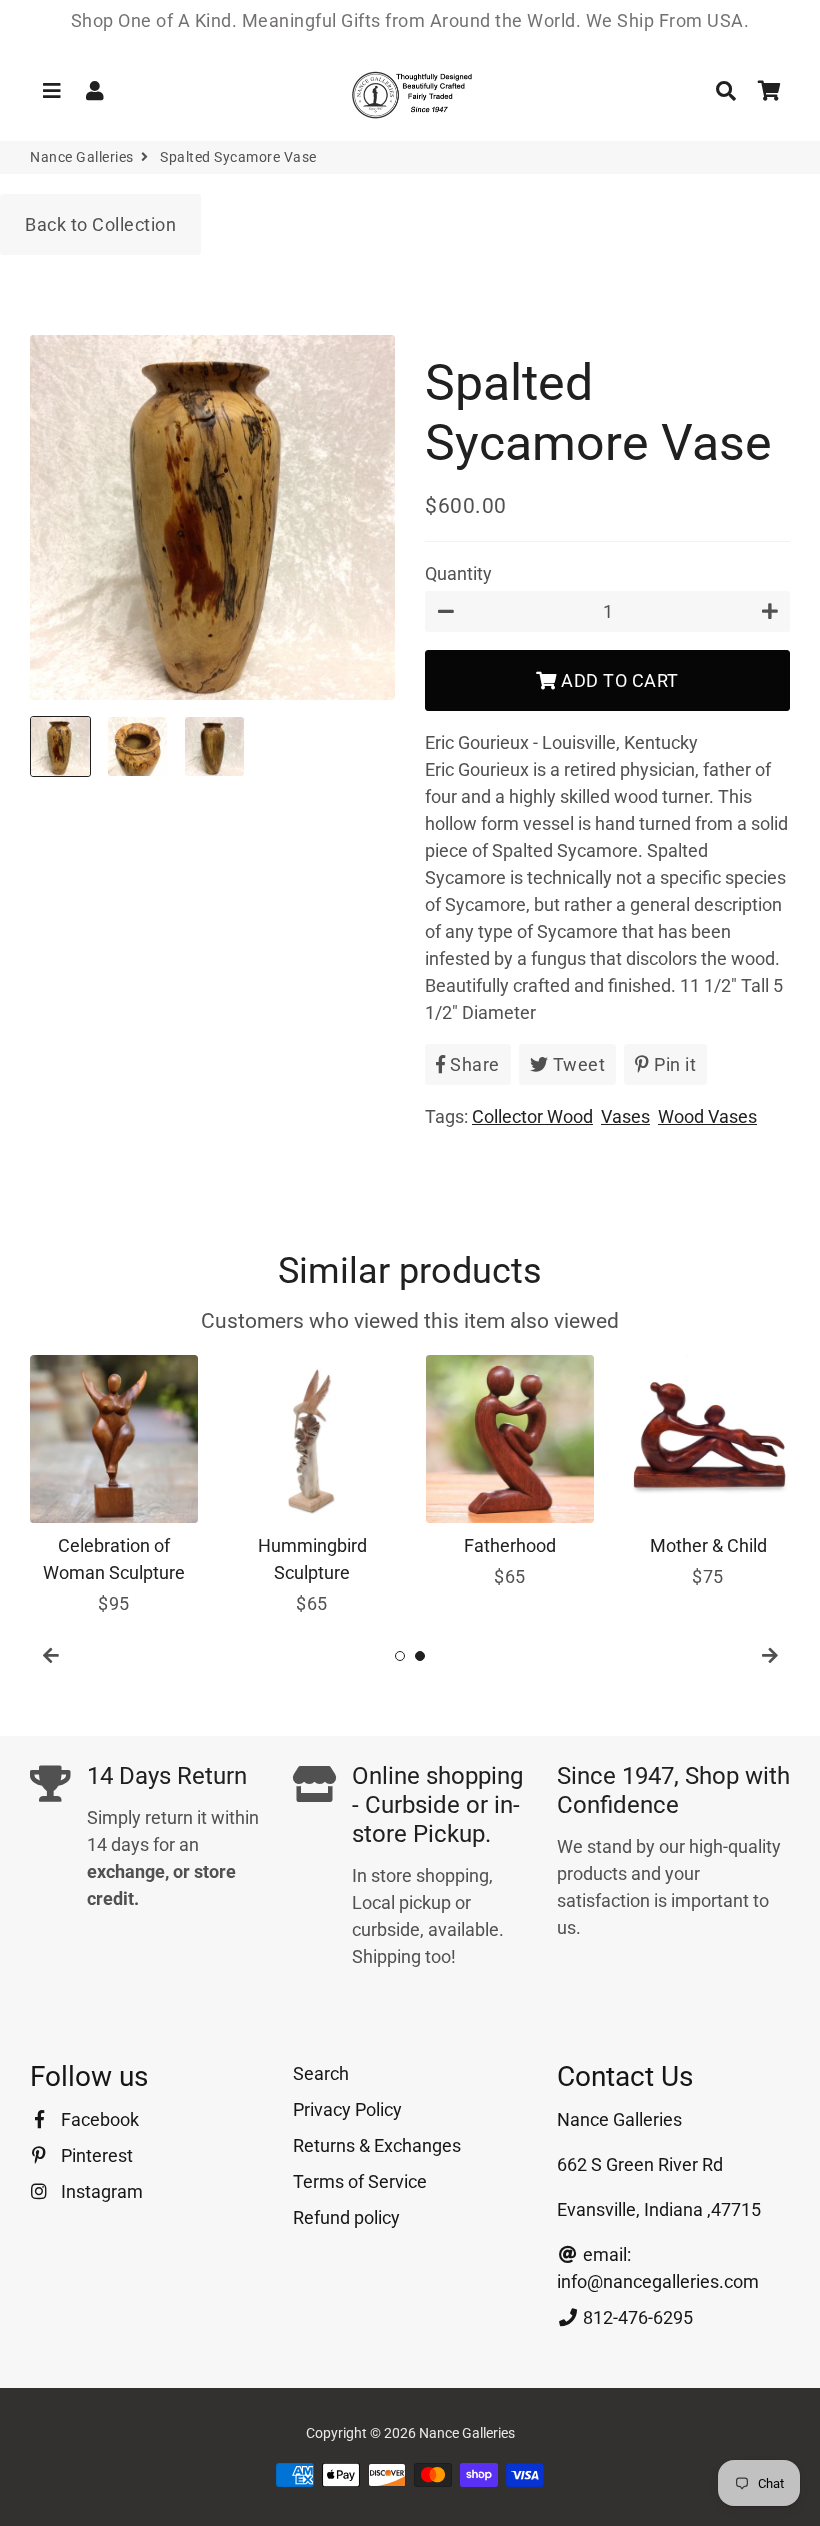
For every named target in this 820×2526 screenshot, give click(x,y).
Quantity (458, 573)
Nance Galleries (82, 157)
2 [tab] (420, 1656)
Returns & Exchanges (377, 2145)
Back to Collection (100, 224)
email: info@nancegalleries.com (658, 2268)
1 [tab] (400, 1656)
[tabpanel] (114, 1486)
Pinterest (95, 2155)
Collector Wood (532, 1116)
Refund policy (346, 2217)
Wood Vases (707, 1116)
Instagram (100, 2191)
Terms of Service (360, 2181)
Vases (625, 1116)
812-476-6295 (636, 2317)
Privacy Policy (347, 2109)
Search (321, 2073)
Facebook (98, 2119)
